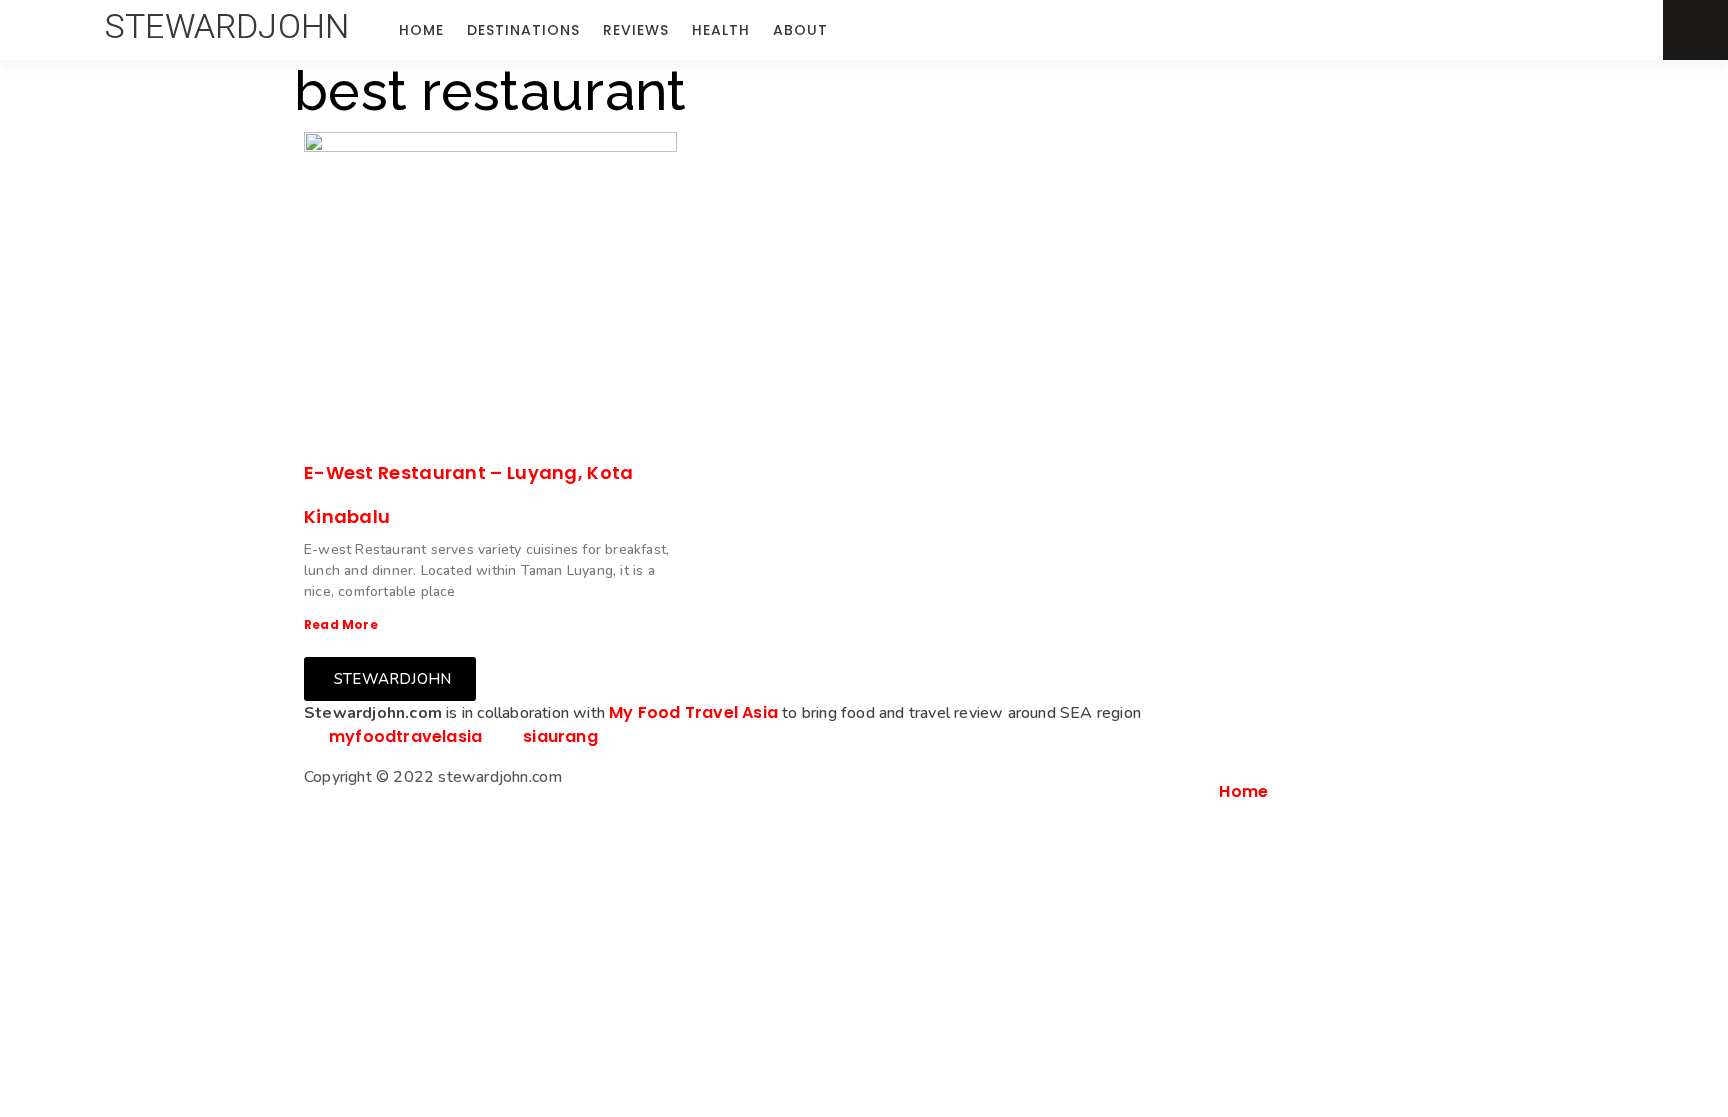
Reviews (636, 30)
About (800, 30)
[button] (227, 27)
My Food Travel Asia (693, 712)
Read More (341, 624)
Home (421, 30)
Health (721, 30)
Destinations (523, 30)
